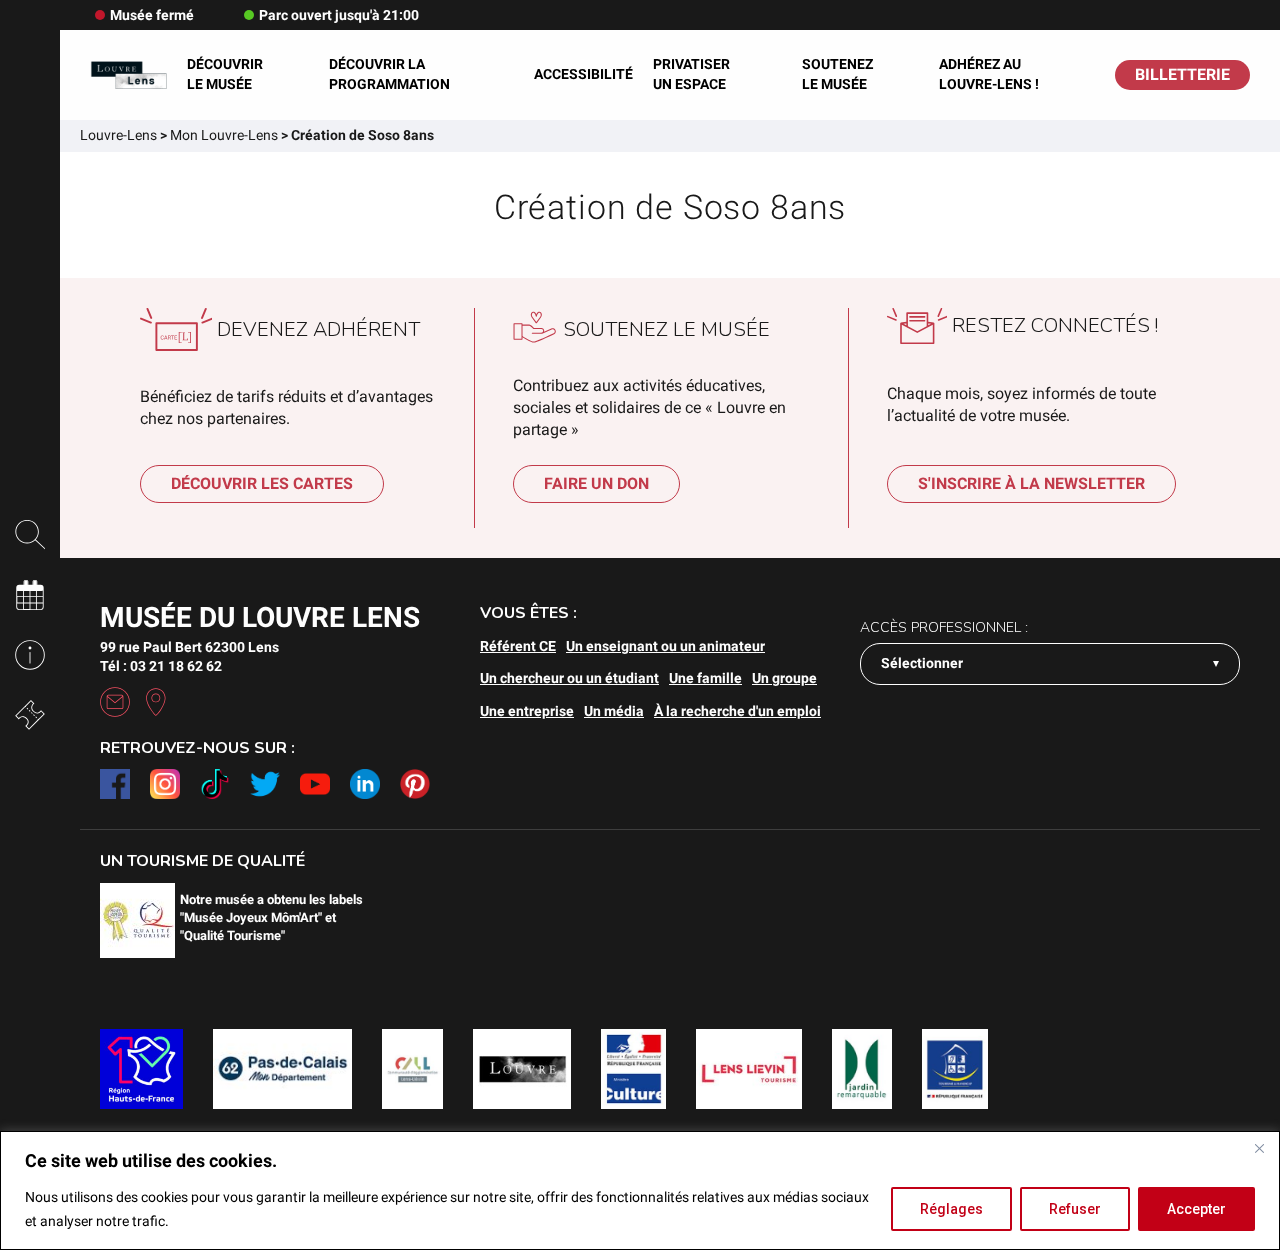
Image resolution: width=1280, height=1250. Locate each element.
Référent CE (518, 646)
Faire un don (596, 483)
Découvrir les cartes (262, 483)
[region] (640, 1190)
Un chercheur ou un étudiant (569, 678)
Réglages (951, 1209)
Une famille (705, 678)
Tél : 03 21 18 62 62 (161, 666)
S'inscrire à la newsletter (1031, 483)
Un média (614, 711)
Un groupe (784, 678)
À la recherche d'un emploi (737, 711)
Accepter (1196, 1209)
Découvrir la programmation (389, 74)
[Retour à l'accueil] (128, 75)
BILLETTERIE (1182, 74)
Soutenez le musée (837, 74)
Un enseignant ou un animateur (665, 646)
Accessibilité (583, 74)
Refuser (1075, 1209)
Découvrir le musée (225, 74)
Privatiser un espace (691, 74)
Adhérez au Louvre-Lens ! (989, 74)
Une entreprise (527, 711)
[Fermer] (1259, 1148)
